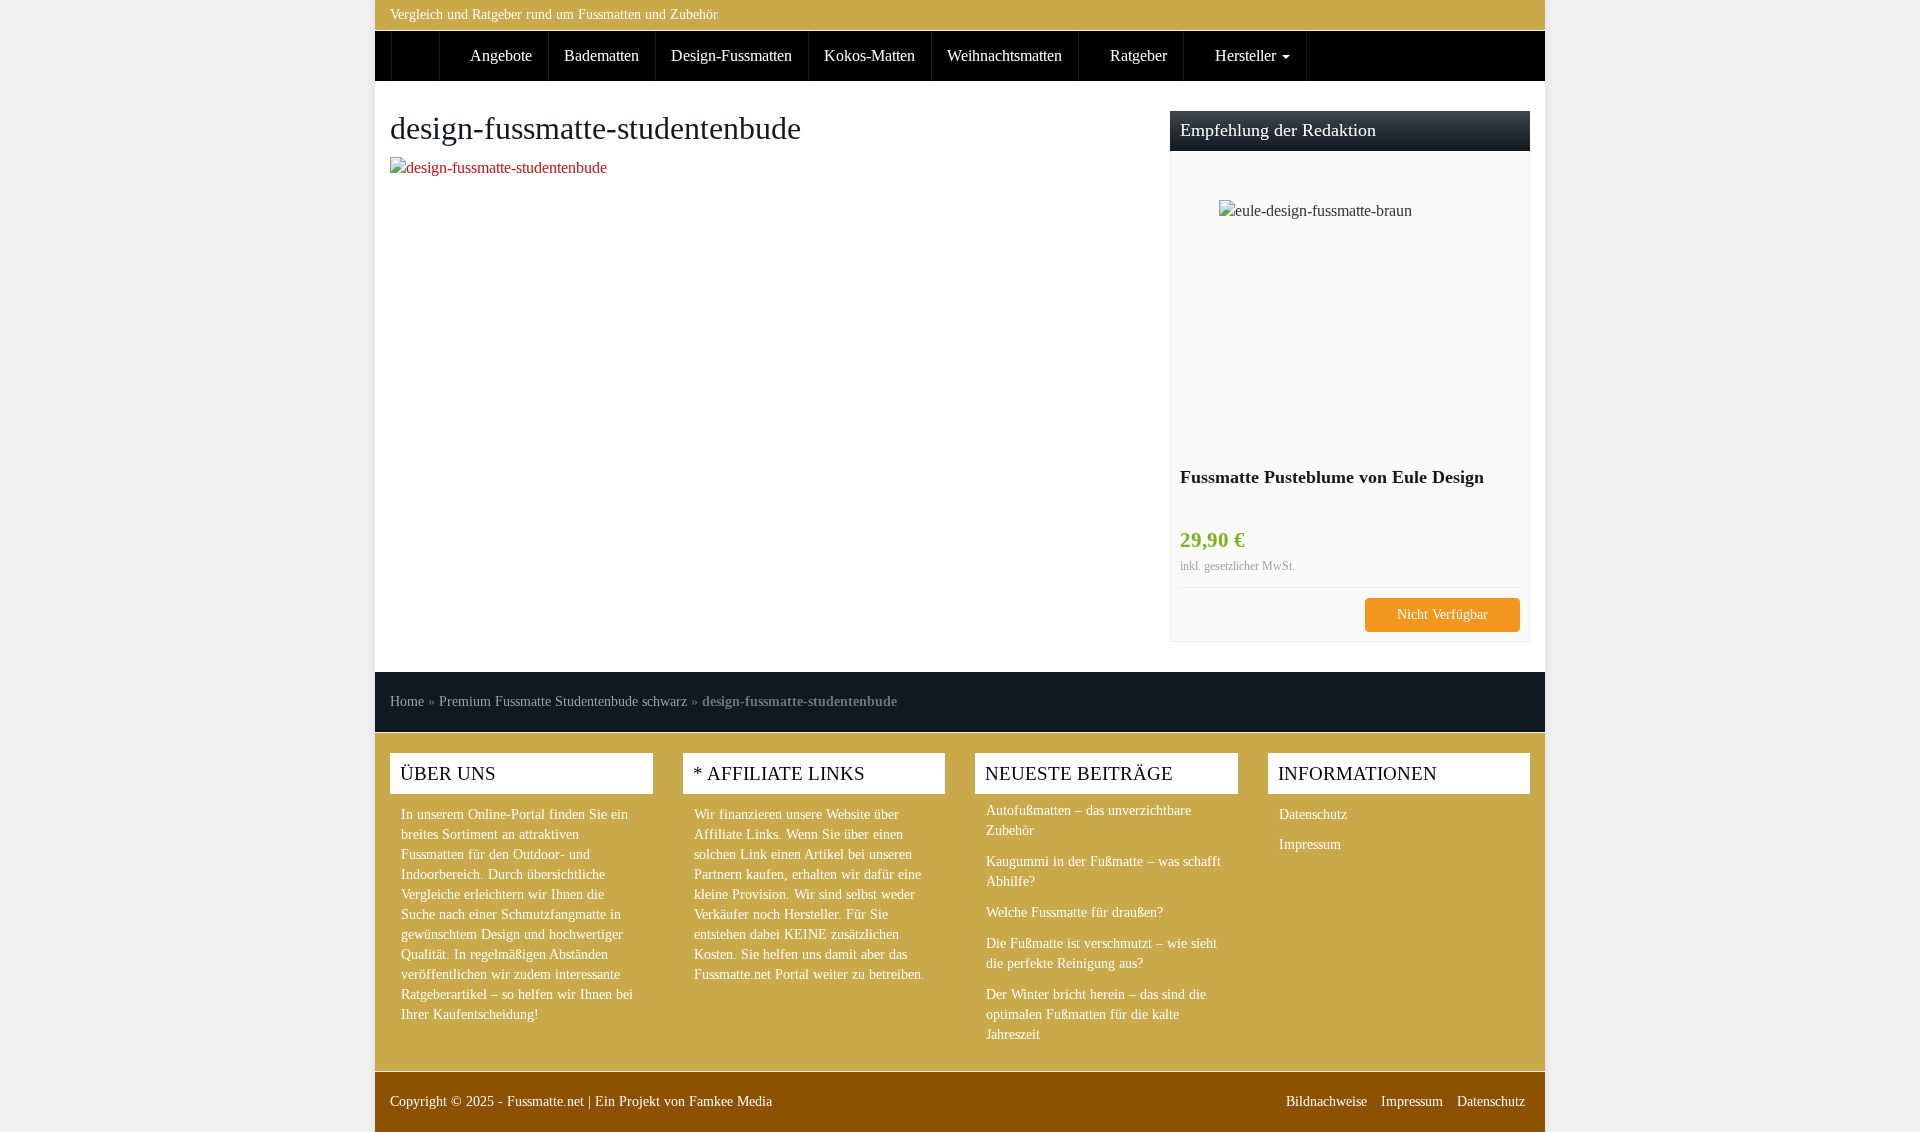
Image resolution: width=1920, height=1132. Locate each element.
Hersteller (1245, 55)
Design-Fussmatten (731, 55)
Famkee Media (730, 1101)
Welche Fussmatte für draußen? (1074, 912)
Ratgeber (1136, 55)
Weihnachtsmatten (1004, 55)
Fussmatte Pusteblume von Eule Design (1332, 477)
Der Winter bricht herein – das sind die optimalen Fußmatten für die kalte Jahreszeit (1096, 1014)
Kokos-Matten (869, 55)
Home (407, 701)
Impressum (1310, 844)
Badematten (601, 55)
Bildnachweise (1326, 1101)
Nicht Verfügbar (1442, 614)
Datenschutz (1313, 814)
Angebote (499, 55)
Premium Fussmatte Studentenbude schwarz (563, 701)
